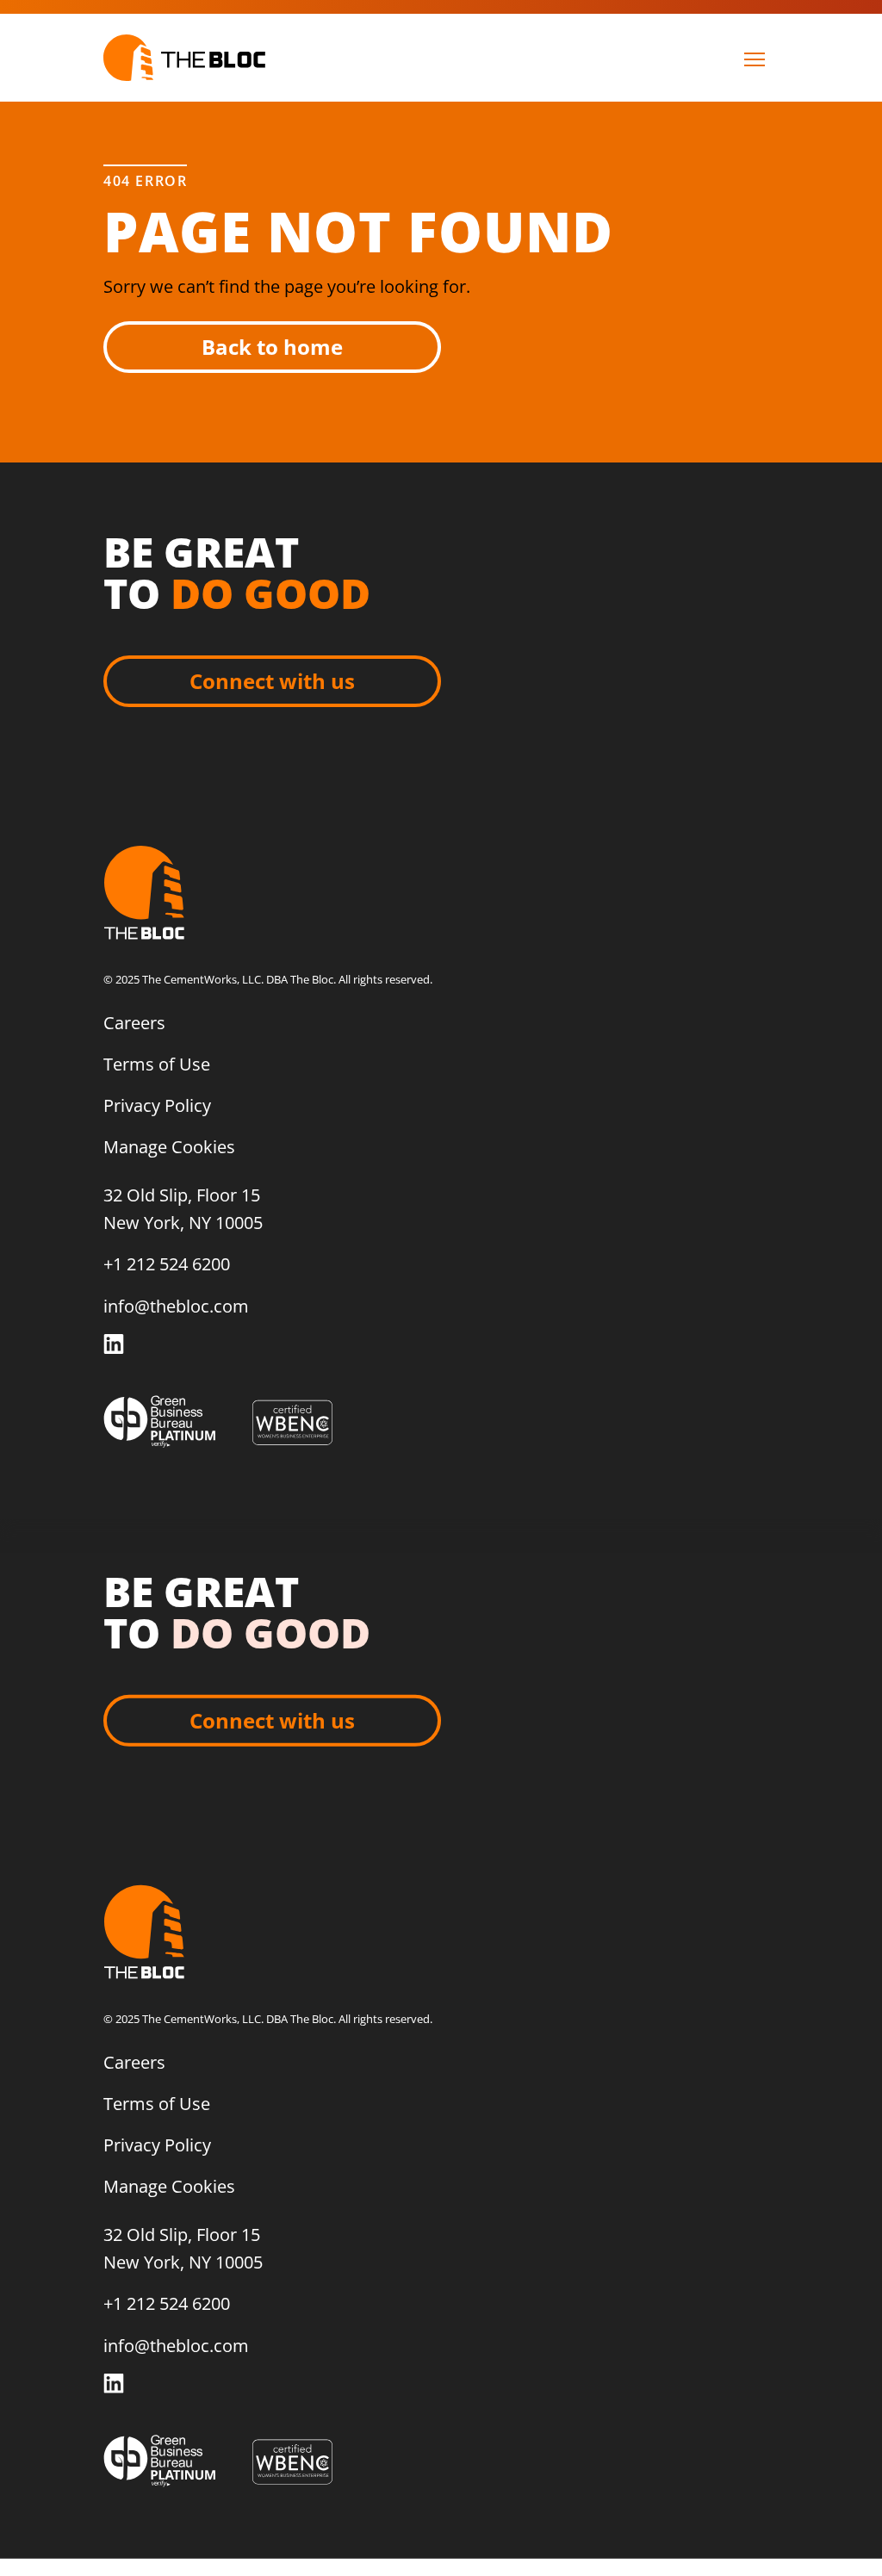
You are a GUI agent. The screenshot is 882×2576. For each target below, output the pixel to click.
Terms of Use (157, 1064)
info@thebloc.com (176, 1306)
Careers (134, 1023)
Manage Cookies (169, 1147)
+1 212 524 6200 (167, 1264)
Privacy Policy (157, 1105)
